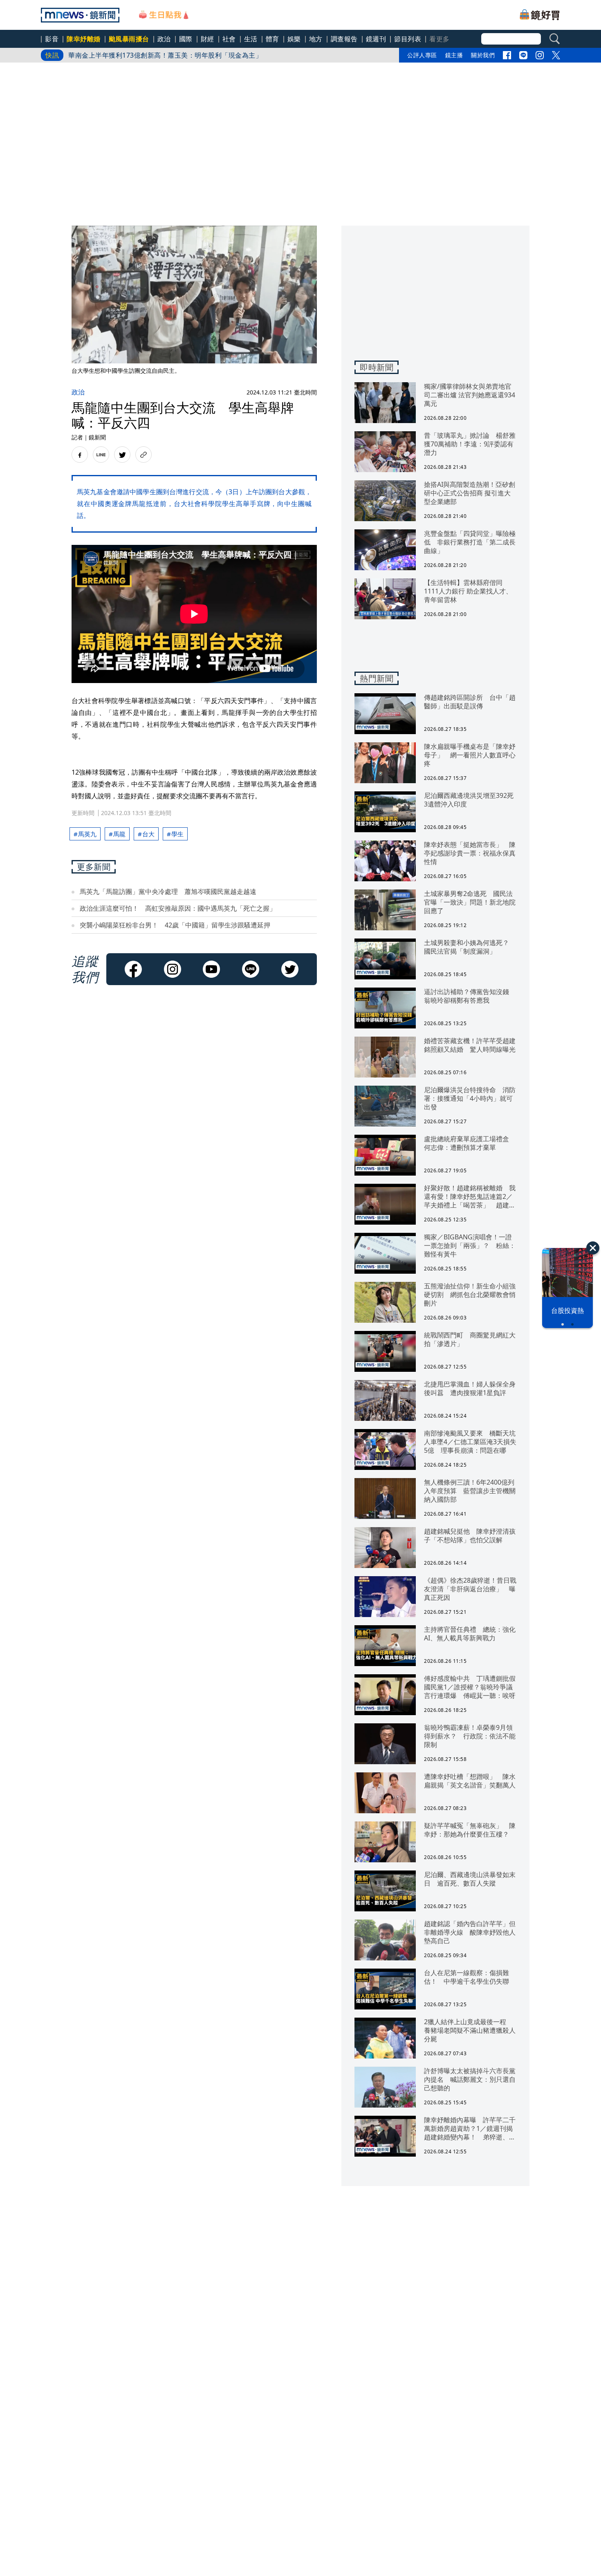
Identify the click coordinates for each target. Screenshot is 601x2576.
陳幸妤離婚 (84, 39)
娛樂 (294, 39)
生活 (251, 39)
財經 (207, 39)
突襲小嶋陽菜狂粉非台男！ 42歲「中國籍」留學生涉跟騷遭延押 (175, 925)
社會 (229, 39)
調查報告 (344, 39)
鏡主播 (454, 55)
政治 (164, 39)
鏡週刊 (376, 39)
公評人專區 (422, 55)
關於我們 (483, 55)
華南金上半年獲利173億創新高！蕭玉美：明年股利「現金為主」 (165, 55)
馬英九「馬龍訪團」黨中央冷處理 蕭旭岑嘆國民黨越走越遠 (168, 892)
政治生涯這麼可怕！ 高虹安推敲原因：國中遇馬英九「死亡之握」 (178, 908)
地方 (316, 39)
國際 (186, 39)
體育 (272, 39)
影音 (52, 39)
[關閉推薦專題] (593, 1248)
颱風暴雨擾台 (129, 39)
